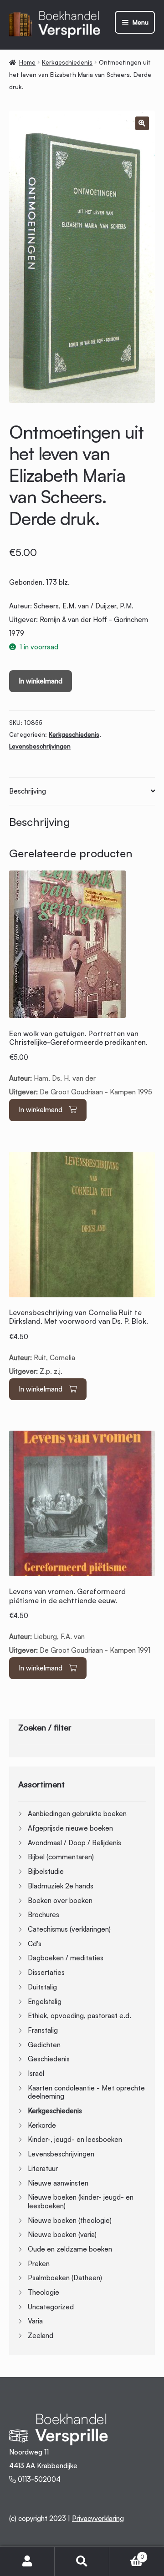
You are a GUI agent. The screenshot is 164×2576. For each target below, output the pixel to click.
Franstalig (43, 2030)
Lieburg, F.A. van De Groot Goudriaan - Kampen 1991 (80, 1621)
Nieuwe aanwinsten (58, 2183)
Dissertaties (46, 1972)
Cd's (35, 1944)
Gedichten (44, 2045)
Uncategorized (51, 2307)
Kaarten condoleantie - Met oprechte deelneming (86, 2092)
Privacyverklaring (98, 2518)
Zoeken (82, 2561)
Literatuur (43, 2169)
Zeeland (41, 2336)
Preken (39, 2264)
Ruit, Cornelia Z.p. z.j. (79, 1342)
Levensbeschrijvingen (40, 746)
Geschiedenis (49, 2059)
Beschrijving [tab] (28, 791)
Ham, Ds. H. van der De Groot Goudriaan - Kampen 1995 (81, 1063)
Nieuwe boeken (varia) (62, 2234)
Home (27, 62)
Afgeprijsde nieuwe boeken (70, 1828)
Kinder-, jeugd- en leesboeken (75, 2139)
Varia (35, 2321)
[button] (142, 123)
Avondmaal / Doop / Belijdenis (74, 1843)
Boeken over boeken (60, 1900)
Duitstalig (42, 1987)
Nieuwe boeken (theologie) (70, 2220)
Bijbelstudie (46, 1871)
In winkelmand (41, 681)
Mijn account (27, 2561)
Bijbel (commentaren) (61, 1857)
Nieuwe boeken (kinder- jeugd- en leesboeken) (81, 2201)
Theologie (44, 2292)
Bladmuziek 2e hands (61, 1886)
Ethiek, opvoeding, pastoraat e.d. (79, 2016)
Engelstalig (45, 2002)
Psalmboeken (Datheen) (65, 2278)
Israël (36, 2073)
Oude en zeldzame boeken (70, 2249)
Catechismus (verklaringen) (69, 1929)
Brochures (44, 1915)
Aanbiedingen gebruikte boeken (77, 1814)
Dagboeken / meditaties (66, 1958)
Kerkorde (42, 2125)
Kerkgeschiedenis (67, 62)
